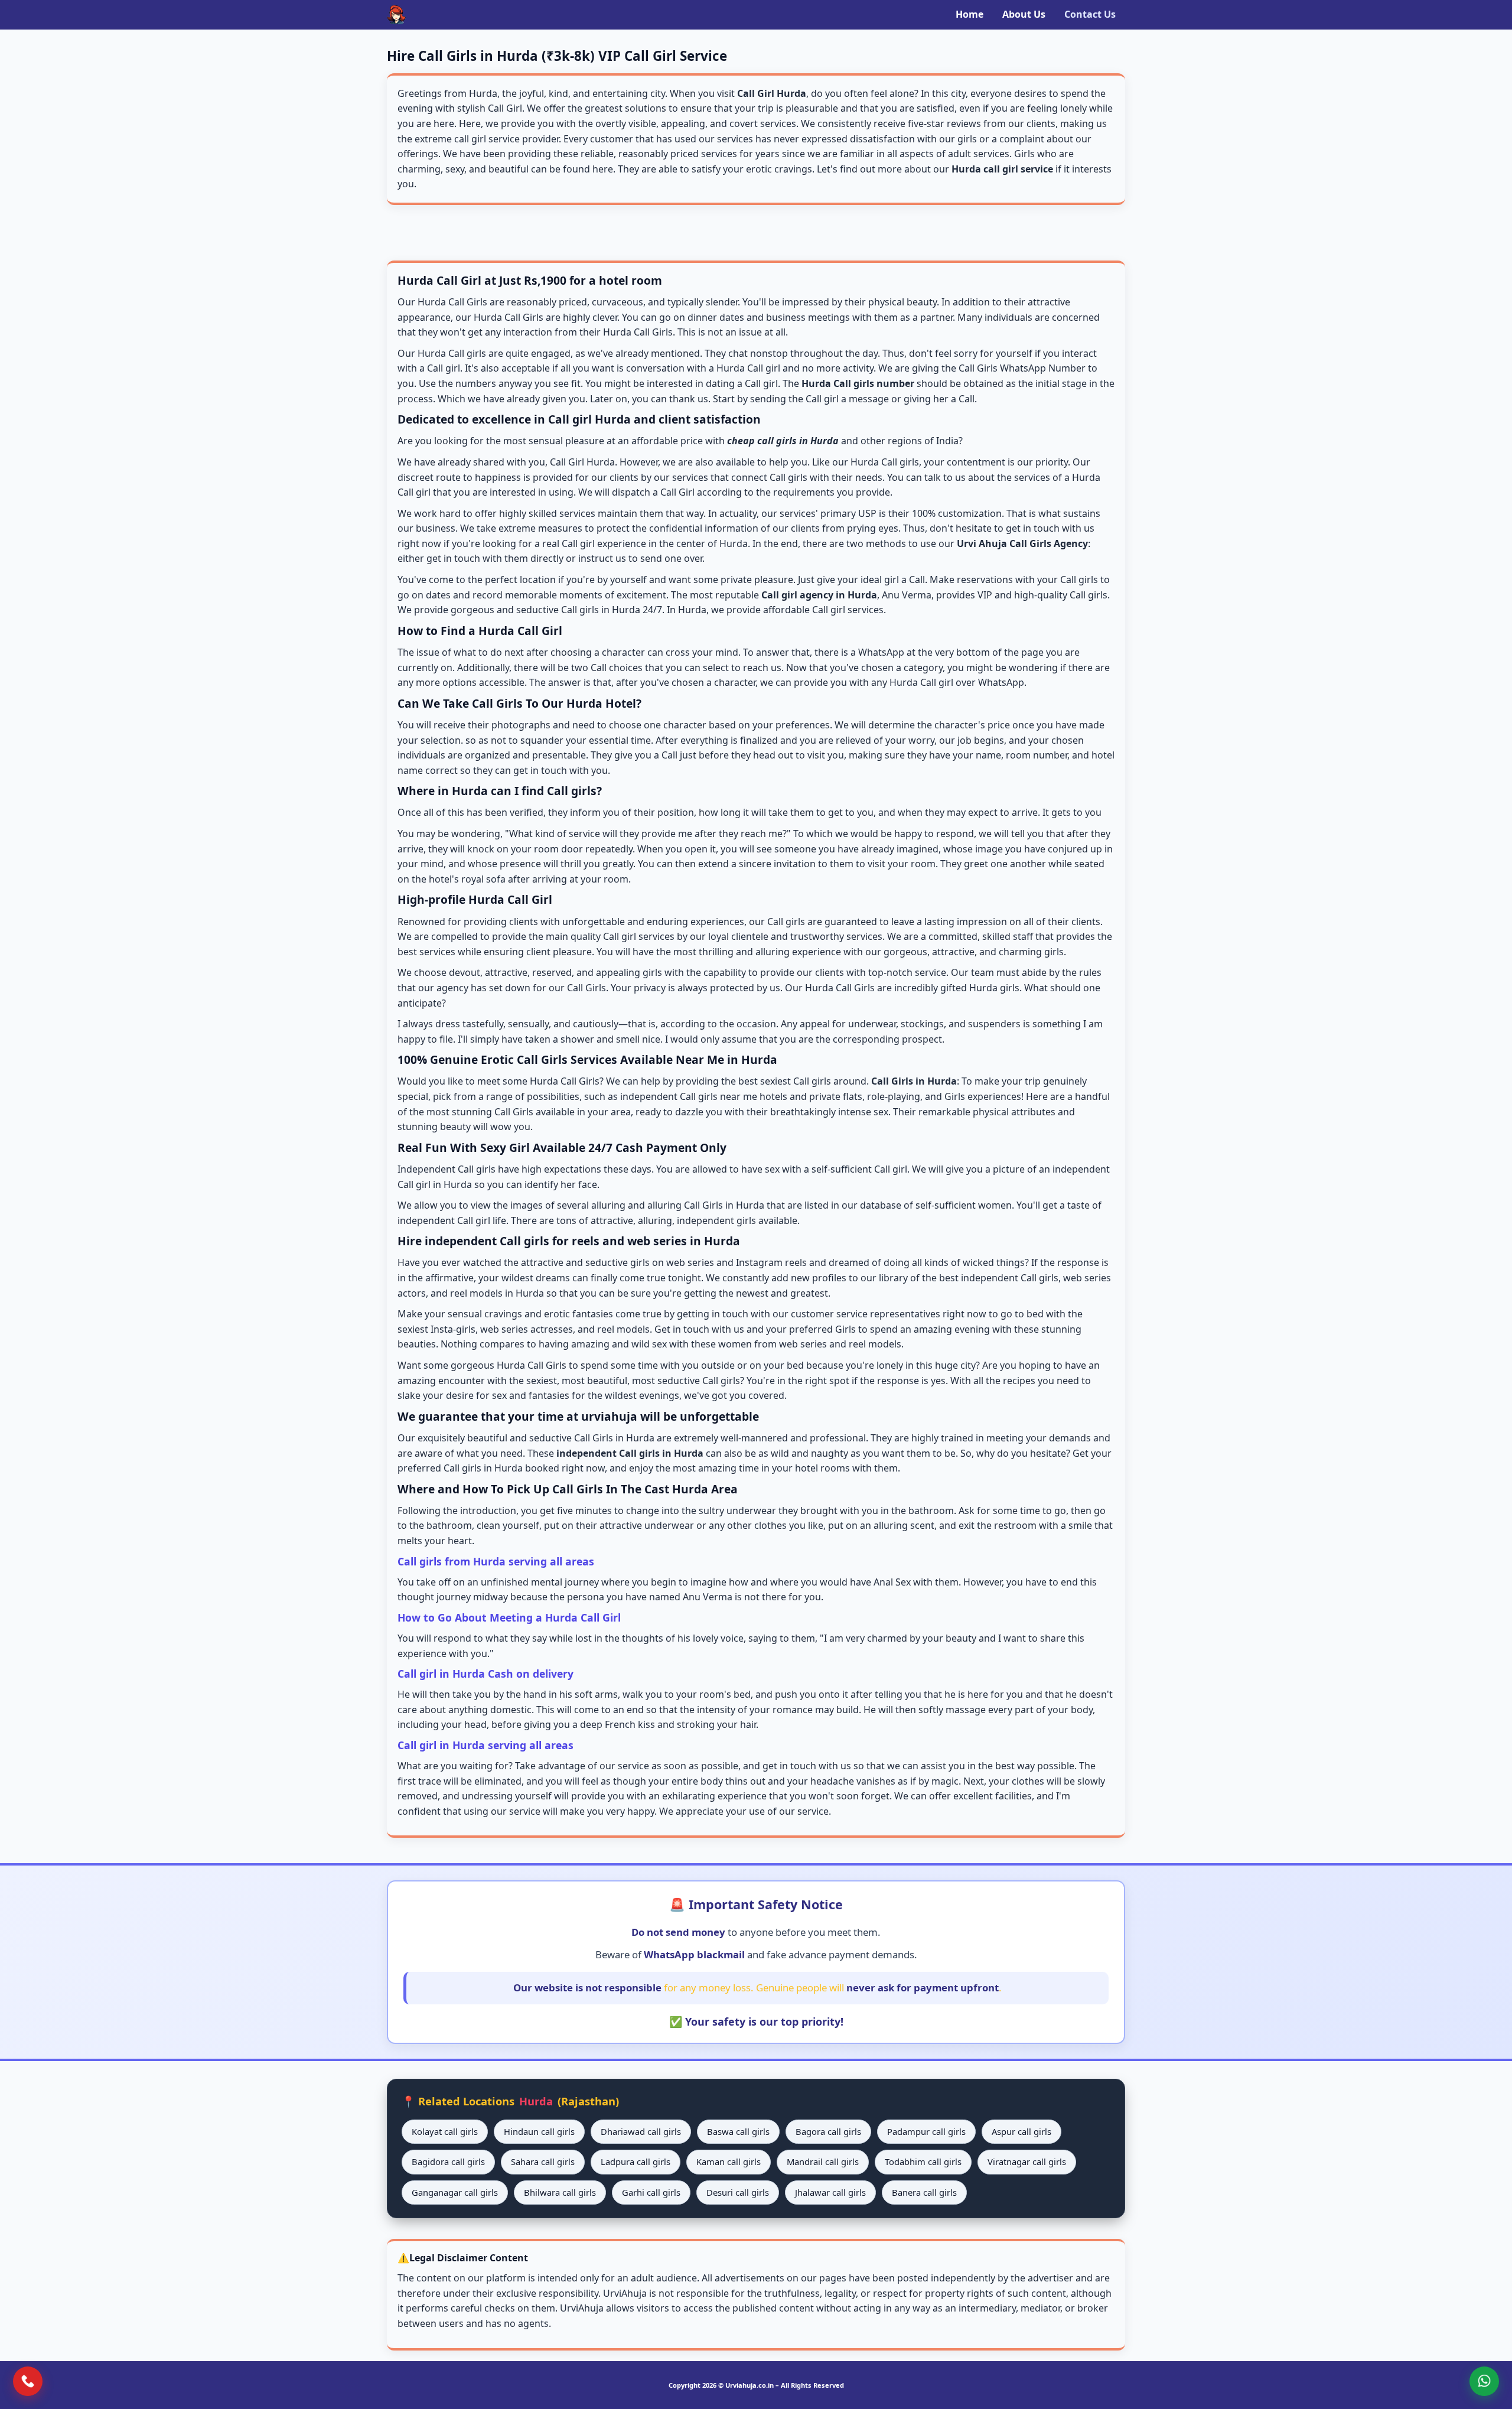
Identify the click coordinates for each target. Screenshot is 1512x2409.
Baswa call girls (738, 2131)
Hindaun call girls (539, 2131)
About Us (1024, 14)
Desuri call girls (738, 2192)
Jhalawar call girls (830, 2192)
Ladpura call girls (636, 2161)
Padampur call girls (926, 2131)
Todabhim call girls (923, 2161)
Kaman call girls (729, 2161)
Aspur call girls (1021, 2131)
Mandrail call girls (823, 2161)
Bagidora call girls (448, 2161)
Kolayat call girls (445, 2131)
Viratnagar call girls (1027, 2161)
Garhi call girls (651, 2192)
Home (970, 14)
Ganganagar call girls (455, 2192)
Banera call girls (924, 2192)
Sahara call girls (543, 2161)
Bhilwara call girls (560, 2192)
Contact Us (1090, 14)
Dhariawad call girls (641, 2131)
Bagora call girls (828, 2131)
